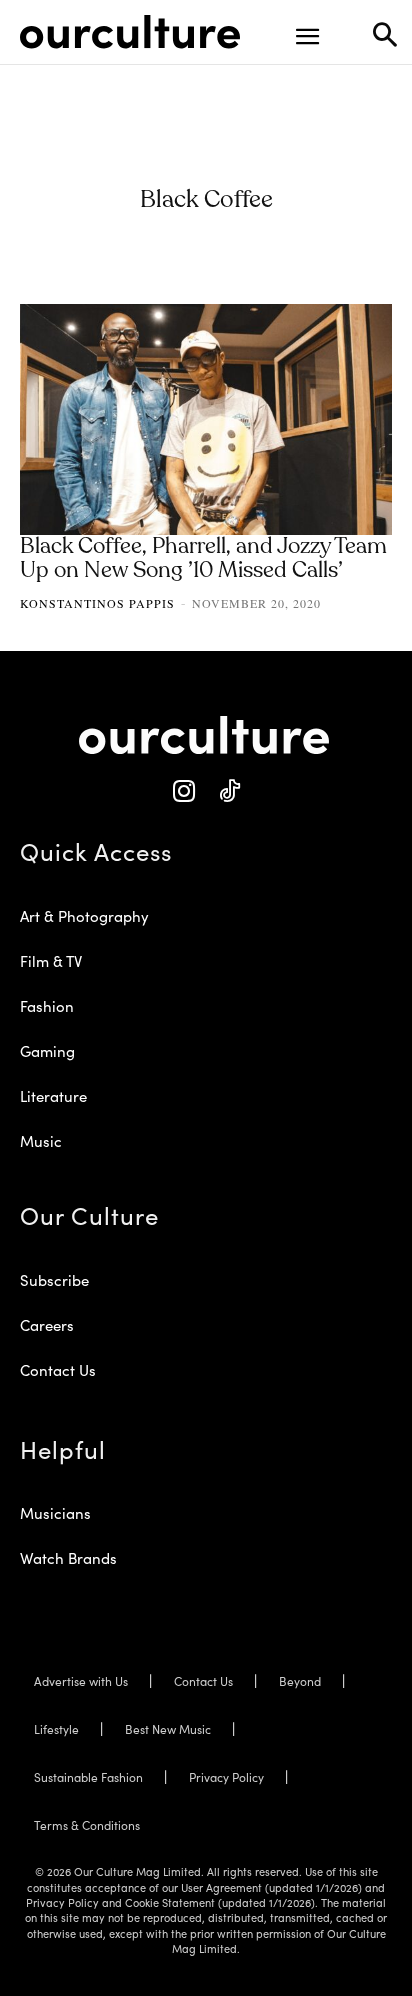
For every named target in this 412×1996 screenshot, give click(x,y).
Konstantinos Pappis (97, 603)
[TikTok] (228, 791)
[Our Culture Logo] (130, 32)
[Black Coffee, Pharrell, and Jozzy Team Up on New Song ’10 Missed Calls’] (206, 419)
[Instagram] (183, 791)
